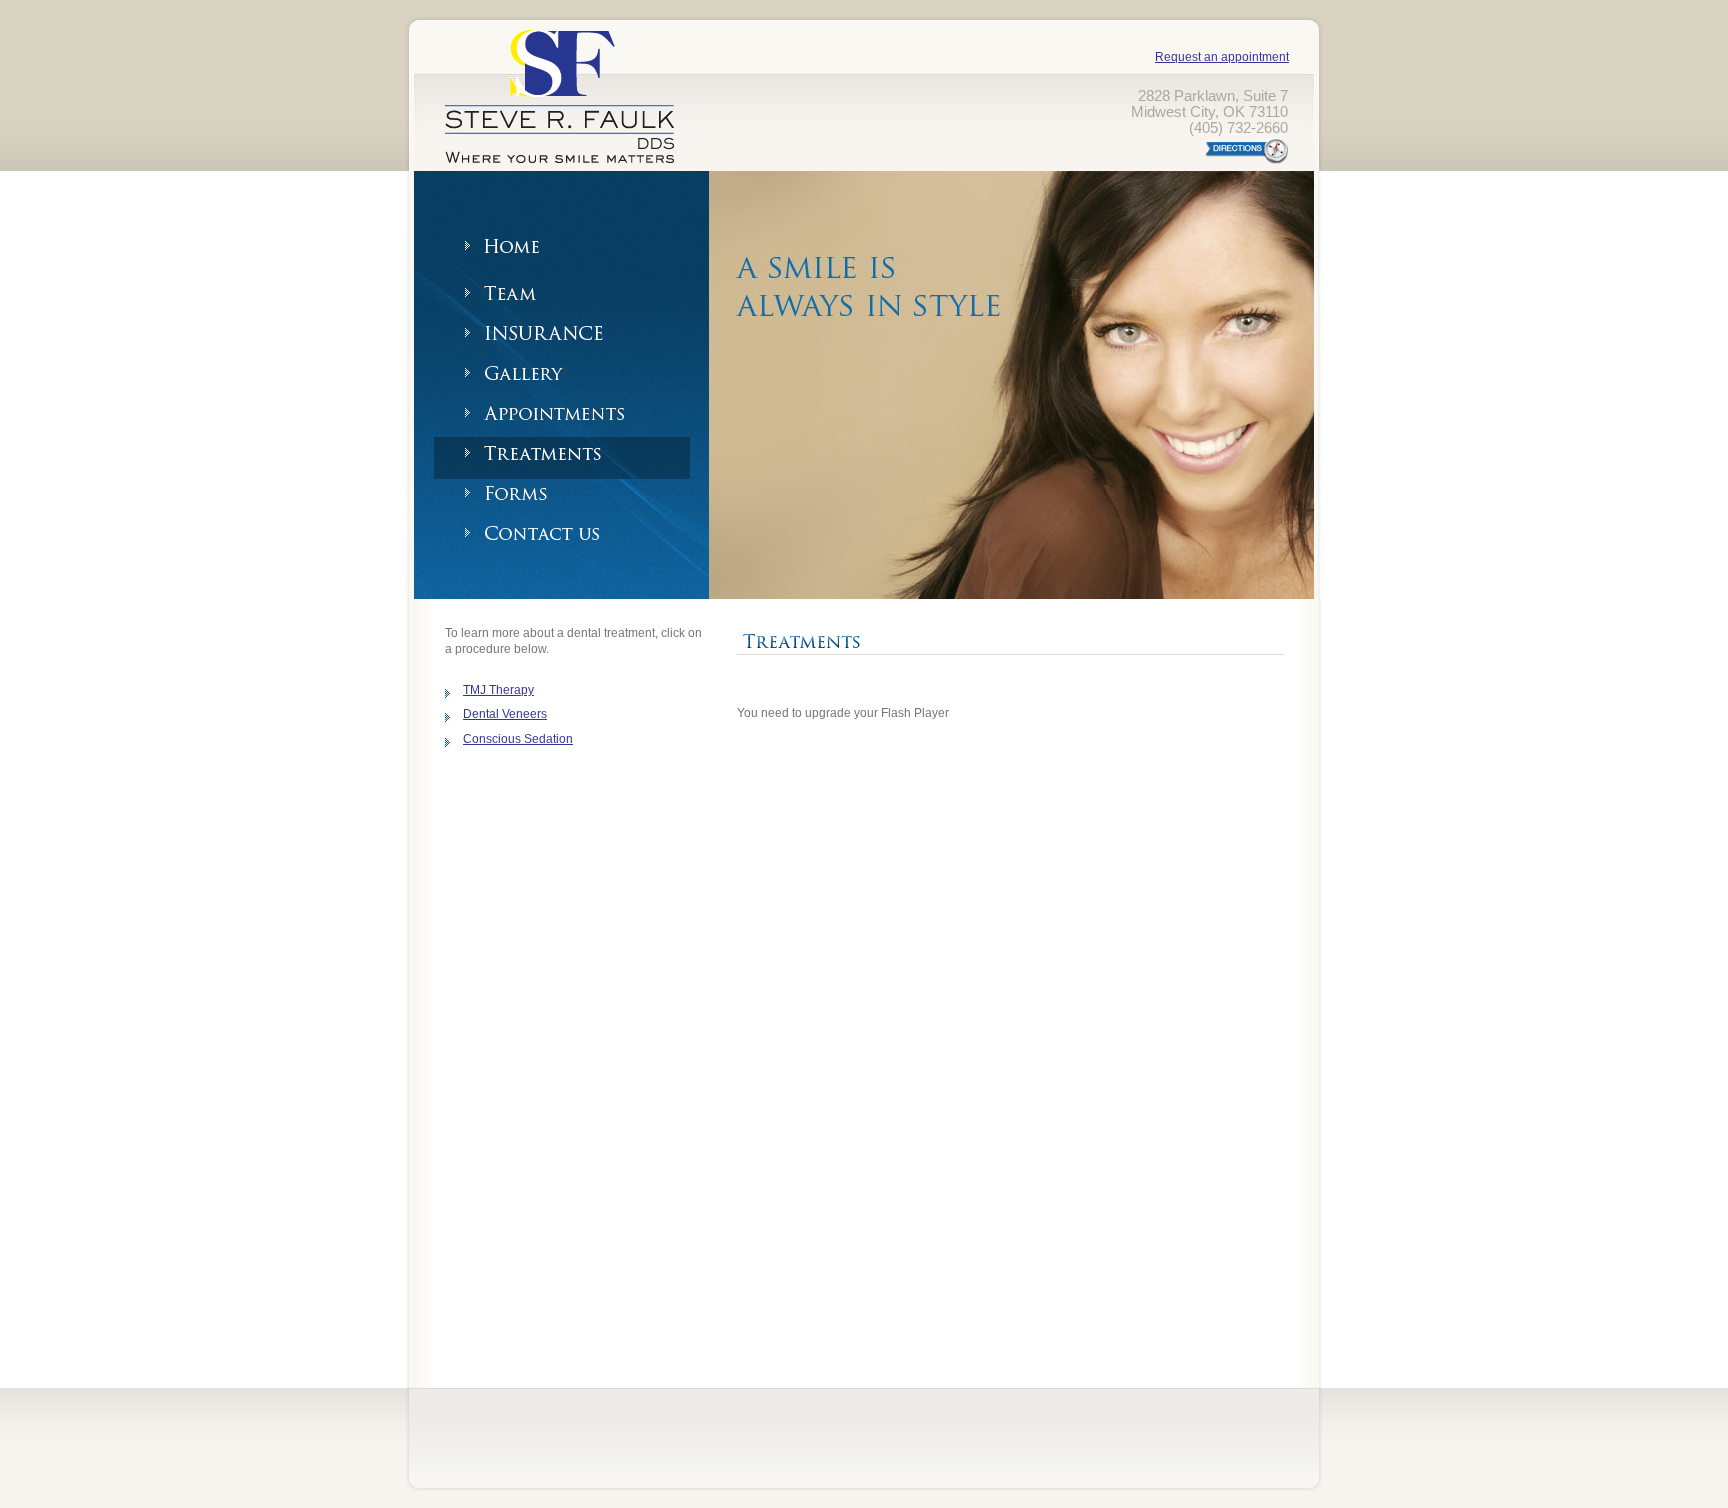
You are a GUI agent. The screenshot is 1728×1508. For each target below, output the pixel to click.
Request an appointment (1222, 57)
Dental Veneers (505, 714)
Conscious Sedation (518, 739)
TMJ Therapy (498, 690)
